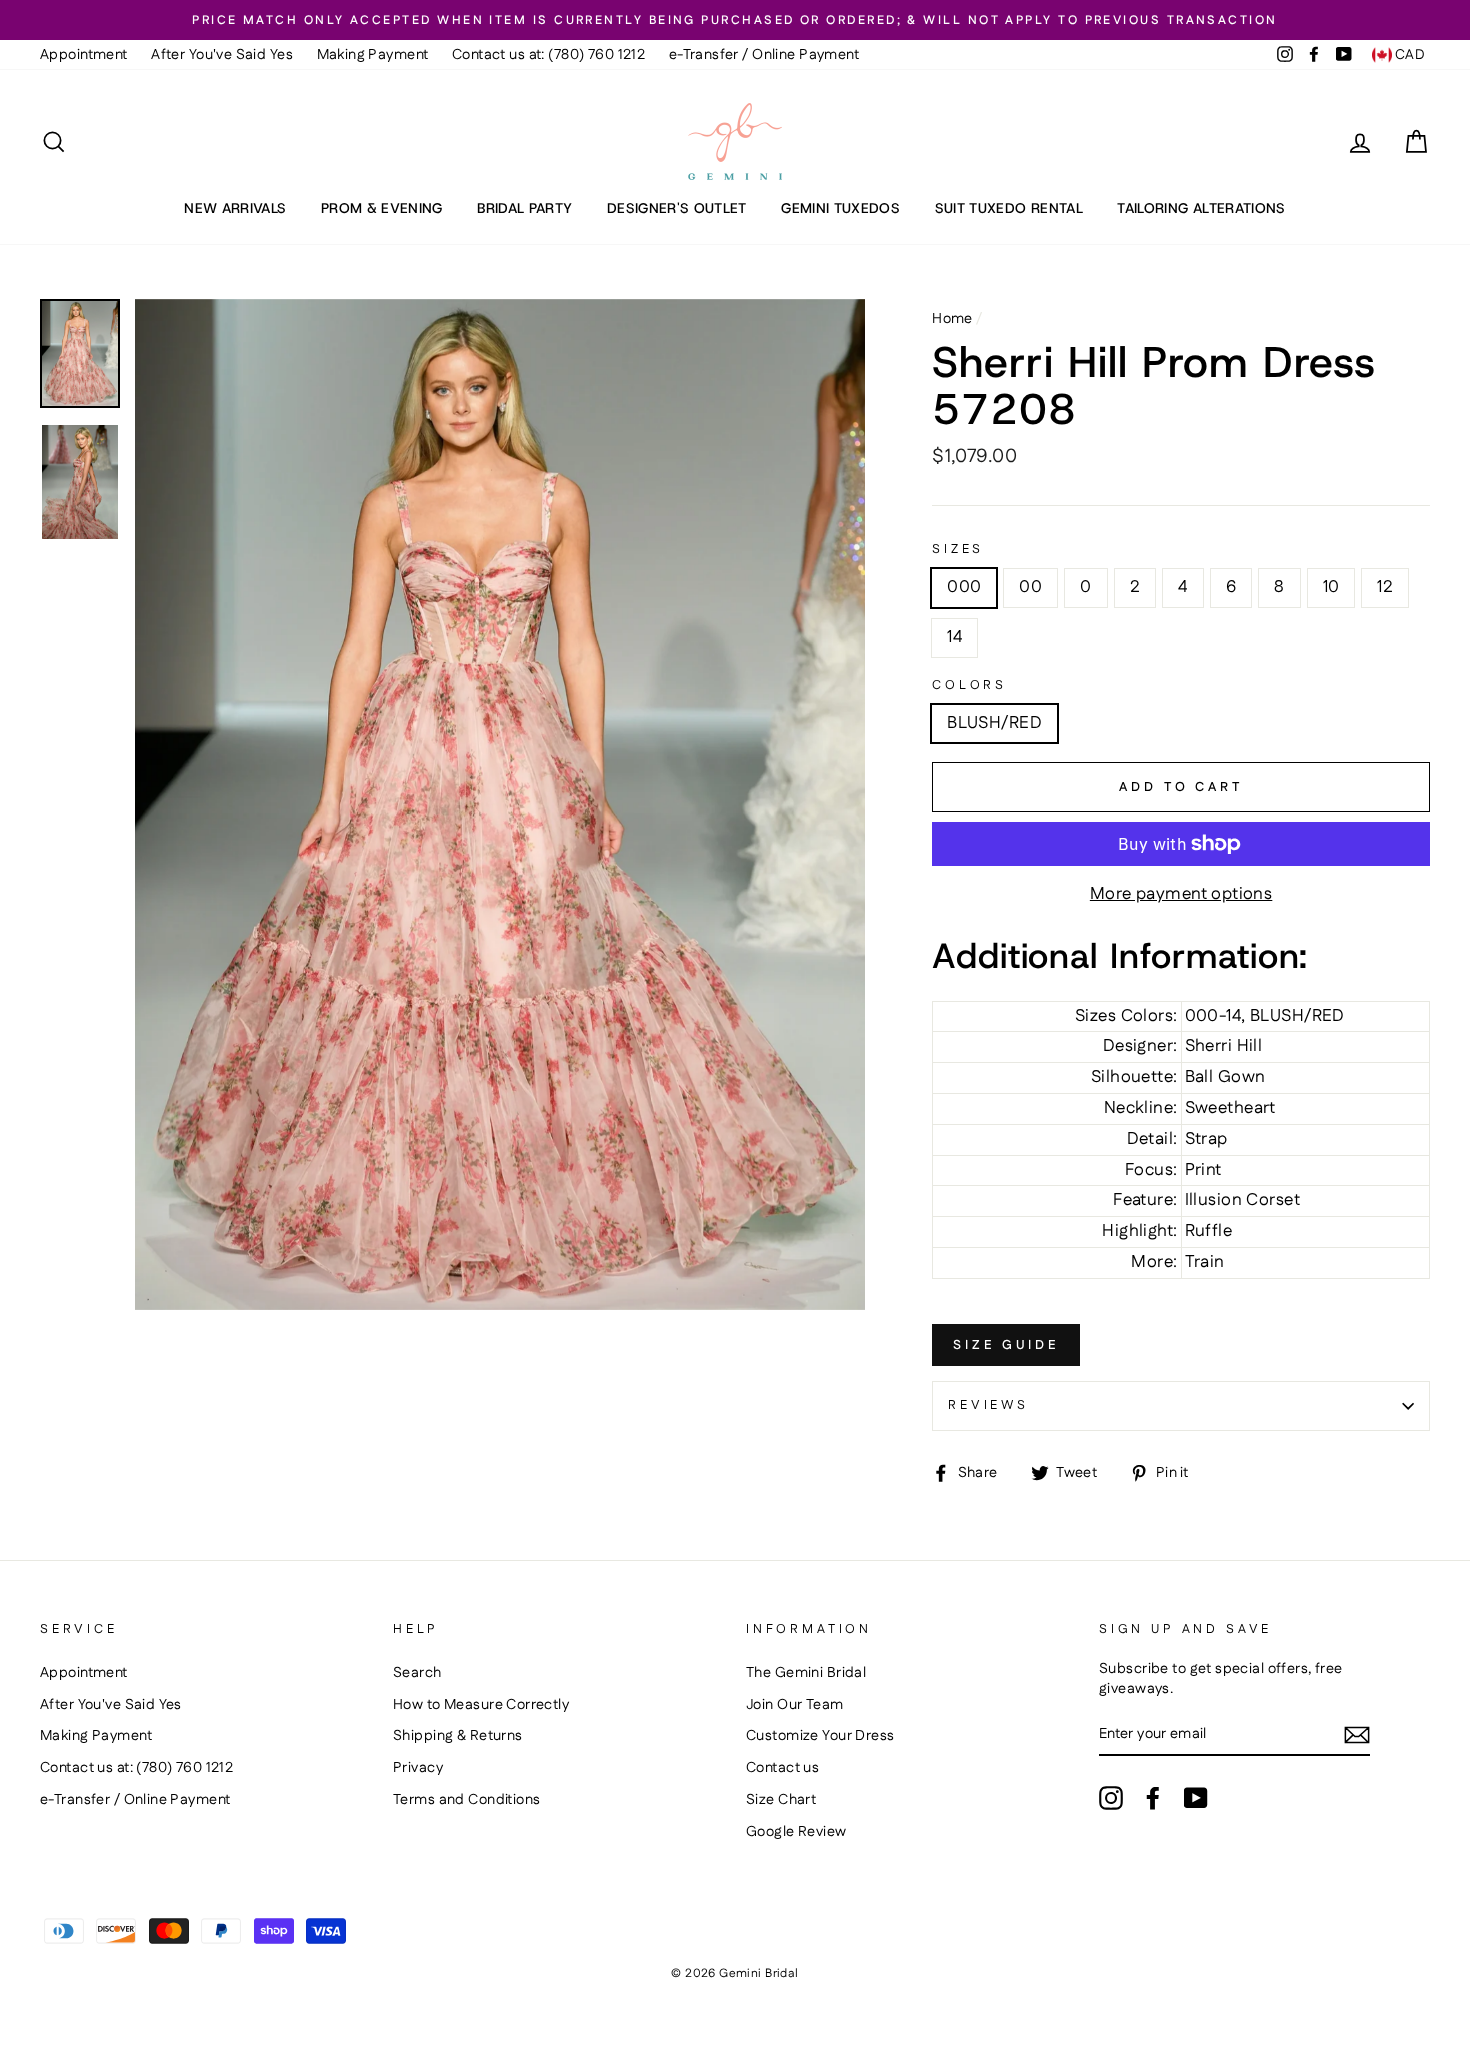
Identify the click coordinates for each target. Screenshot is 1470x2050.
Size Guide (1006, 1345)
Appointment (84, 55)
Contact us (782, 1768)
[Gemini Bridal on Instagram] (1111, 1798)
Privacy (418, 1768)
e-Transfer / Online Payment (764, 55)
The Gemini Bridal (806, 1673)
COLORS (969, 685)
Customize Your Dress (820, 1736)
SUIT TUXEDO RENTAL (1009, 208)
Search (417, 1673)
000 (964, 587)
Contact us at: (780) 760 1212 (548, 55)
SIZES (958, 549)
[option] (735, 20)
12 (1385, 587)
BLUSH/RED (994, 723)
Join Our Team (795, 1705)
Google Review (796, 1832)
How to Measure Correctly (481, 1705)
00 (1030, 587)
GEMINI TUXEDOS (840, 208)
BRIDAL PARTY (524, 208)
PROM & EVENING (382, 208)
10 (1331, 587)
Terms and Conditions (467, 1800)
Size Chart (781, 1800)
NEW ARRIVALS (235, 208)
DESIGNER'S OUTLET (677, 208)
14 (954, 637)
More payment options (1181, 894)
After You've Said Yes (222, 55)
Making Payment (373, 55)
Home (952, 319)
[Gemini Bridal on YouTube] (1196, 1798)
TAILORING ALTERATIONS (1201, 208)
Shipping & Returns (458, 1736)
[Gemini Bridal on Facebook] (1153, 1798)
